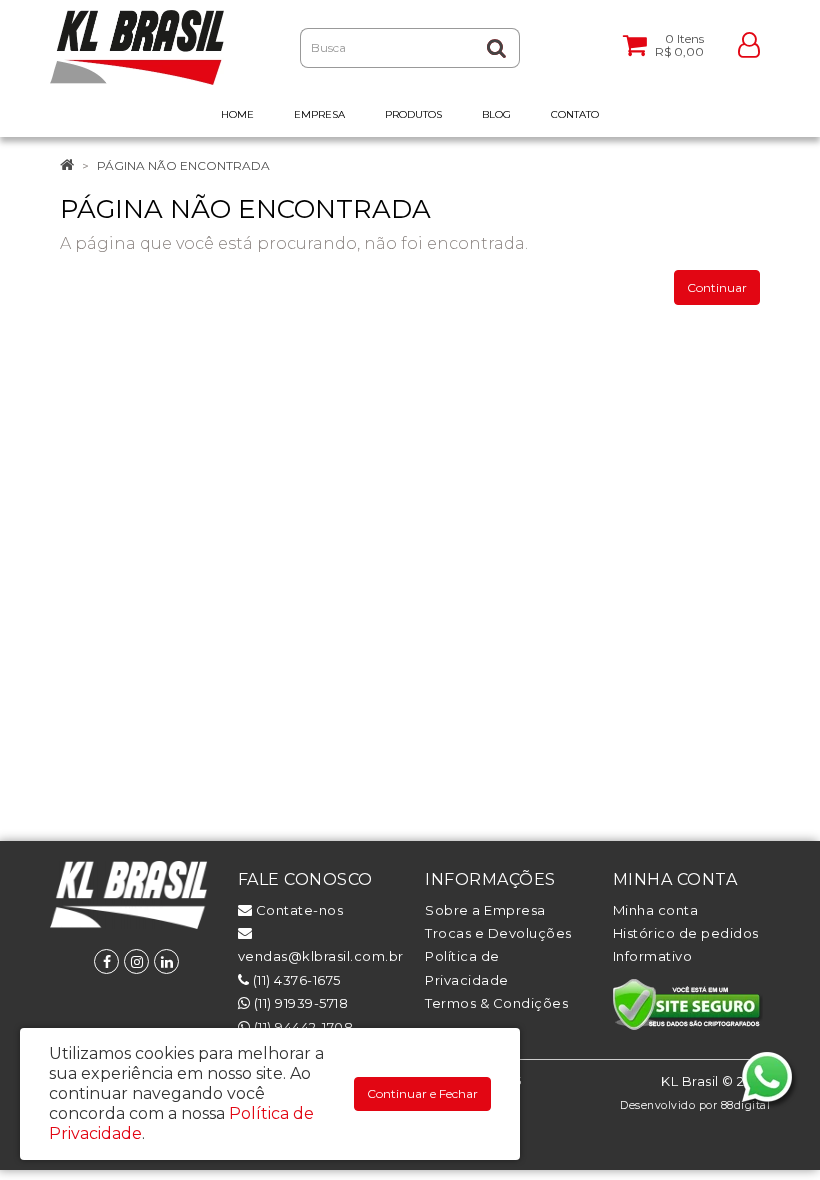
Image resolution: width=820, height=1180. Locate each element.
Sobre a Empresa (485, 910)
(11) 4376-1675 (295, 980)
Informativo (653, 956)
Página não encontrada (183, 165)
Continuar (717, 287)
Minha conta (656, 910)
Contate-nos (297, 910)
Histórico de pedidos (686, 933)
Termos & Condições (496, 1003)
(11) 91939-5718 (299, 1003)
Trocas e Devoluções (498, 933)
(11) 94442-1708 (301, 1027)
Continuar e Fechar (422, 1093)
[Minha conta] (749, 43)
